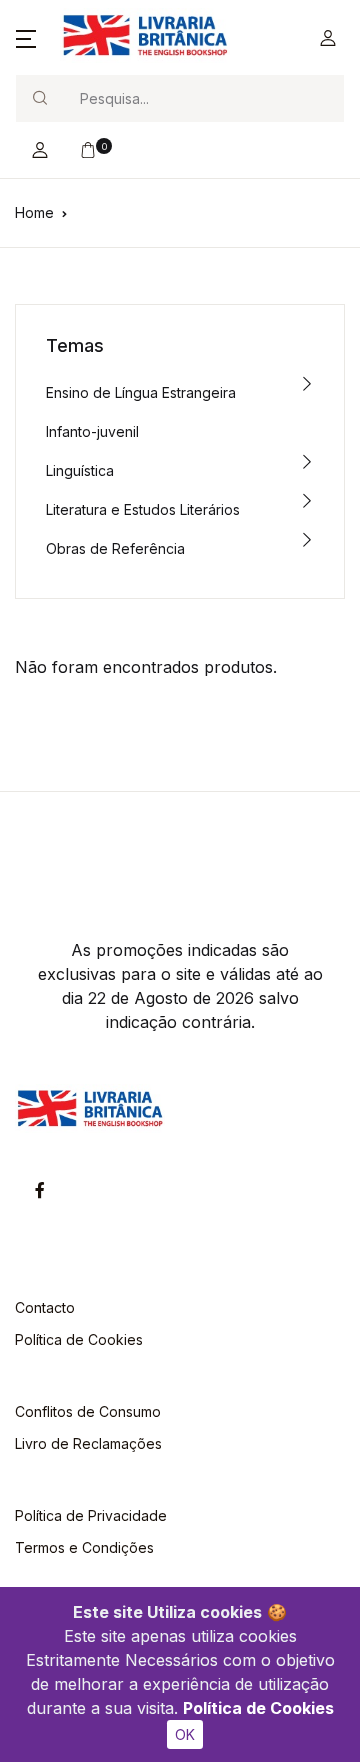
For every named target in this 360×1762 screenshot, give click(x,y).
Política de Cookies (258, 1708)
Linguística (80, 470)
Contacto (45, 1307)
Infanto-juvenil (92, 431)
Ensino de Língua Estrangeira (141, 392)
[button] (26, 38)
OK (185, 1734)
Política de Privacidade (91, 1515)
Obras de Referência (115, 548)
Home (34, 212)
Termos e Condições (84, 1547)
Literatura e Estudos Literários (143, 509)
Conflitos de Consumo (88, 1411)
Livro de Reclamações (88, 1443)
